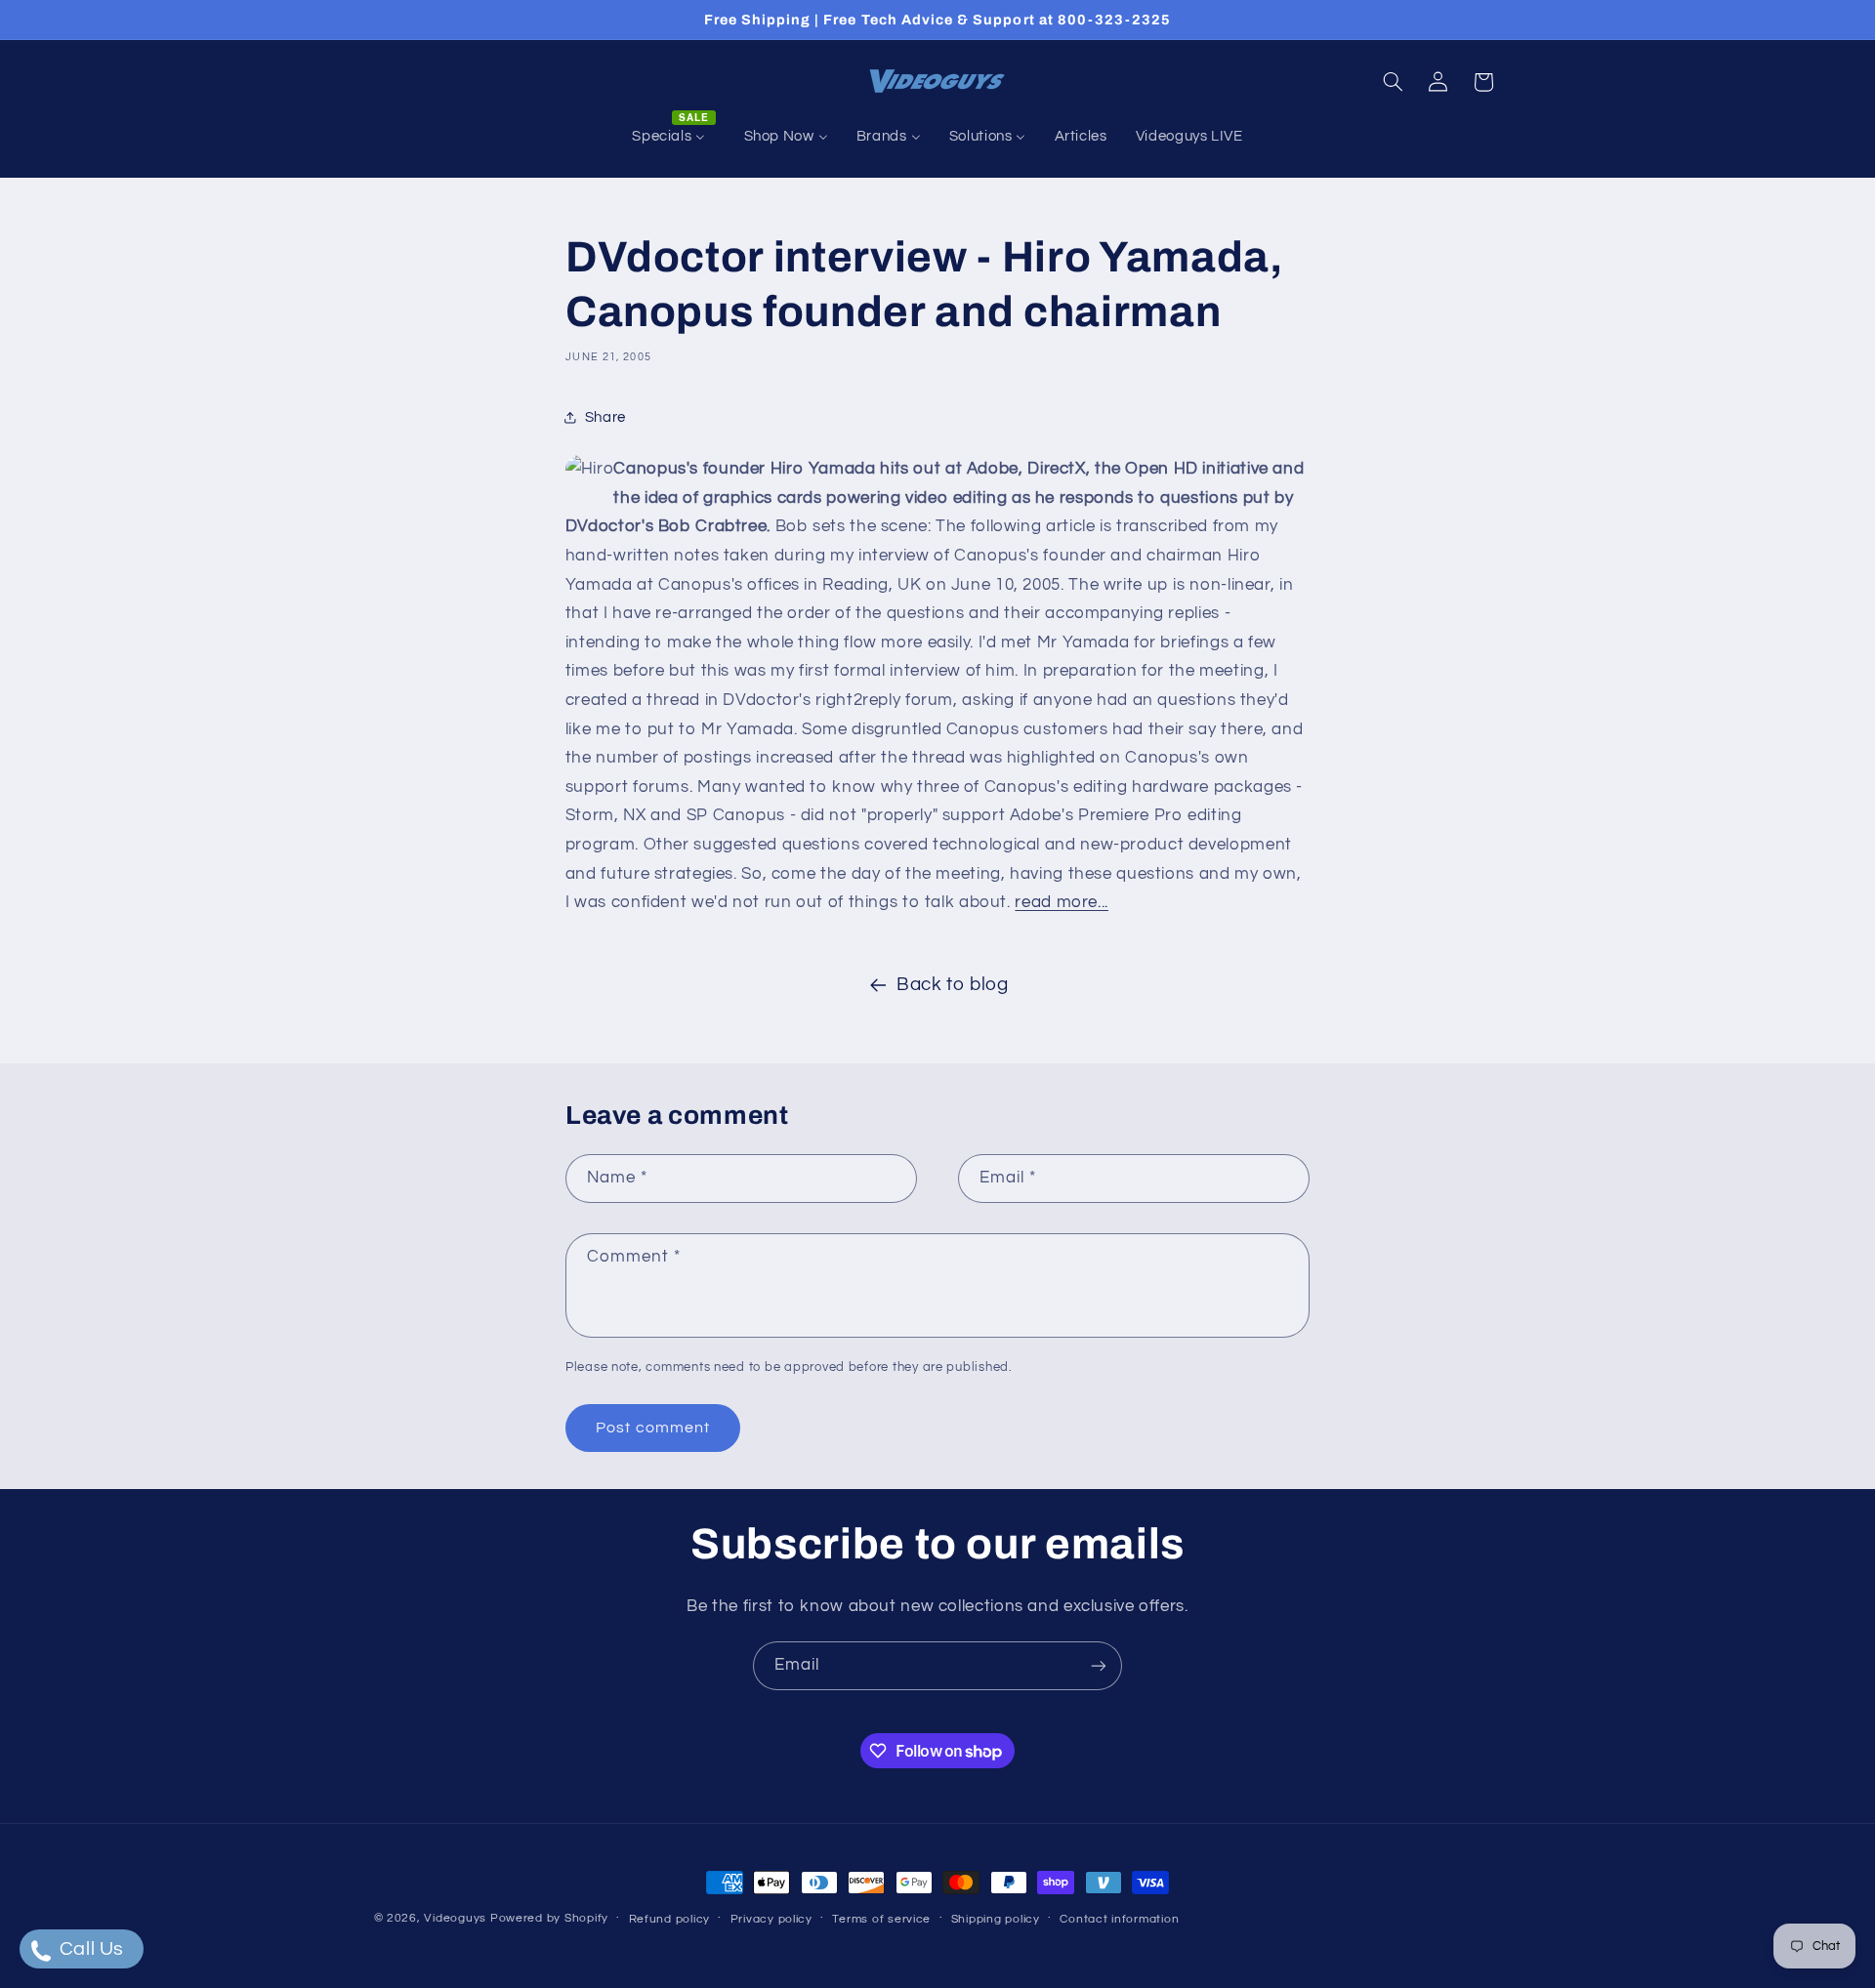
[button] (1393, 82)
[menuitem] (674, 137)
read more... (1062, 902)
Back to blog (953, 985)
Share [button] (605, 417)
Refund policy (670, 1919)
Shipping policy (996, 1919)
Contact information (1119, 1919)
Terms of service (881, 1919)
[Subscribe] (1099, 1665)
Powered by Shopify (549, 1918)
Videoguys (455, 1918)
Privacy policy (771, 1919)
